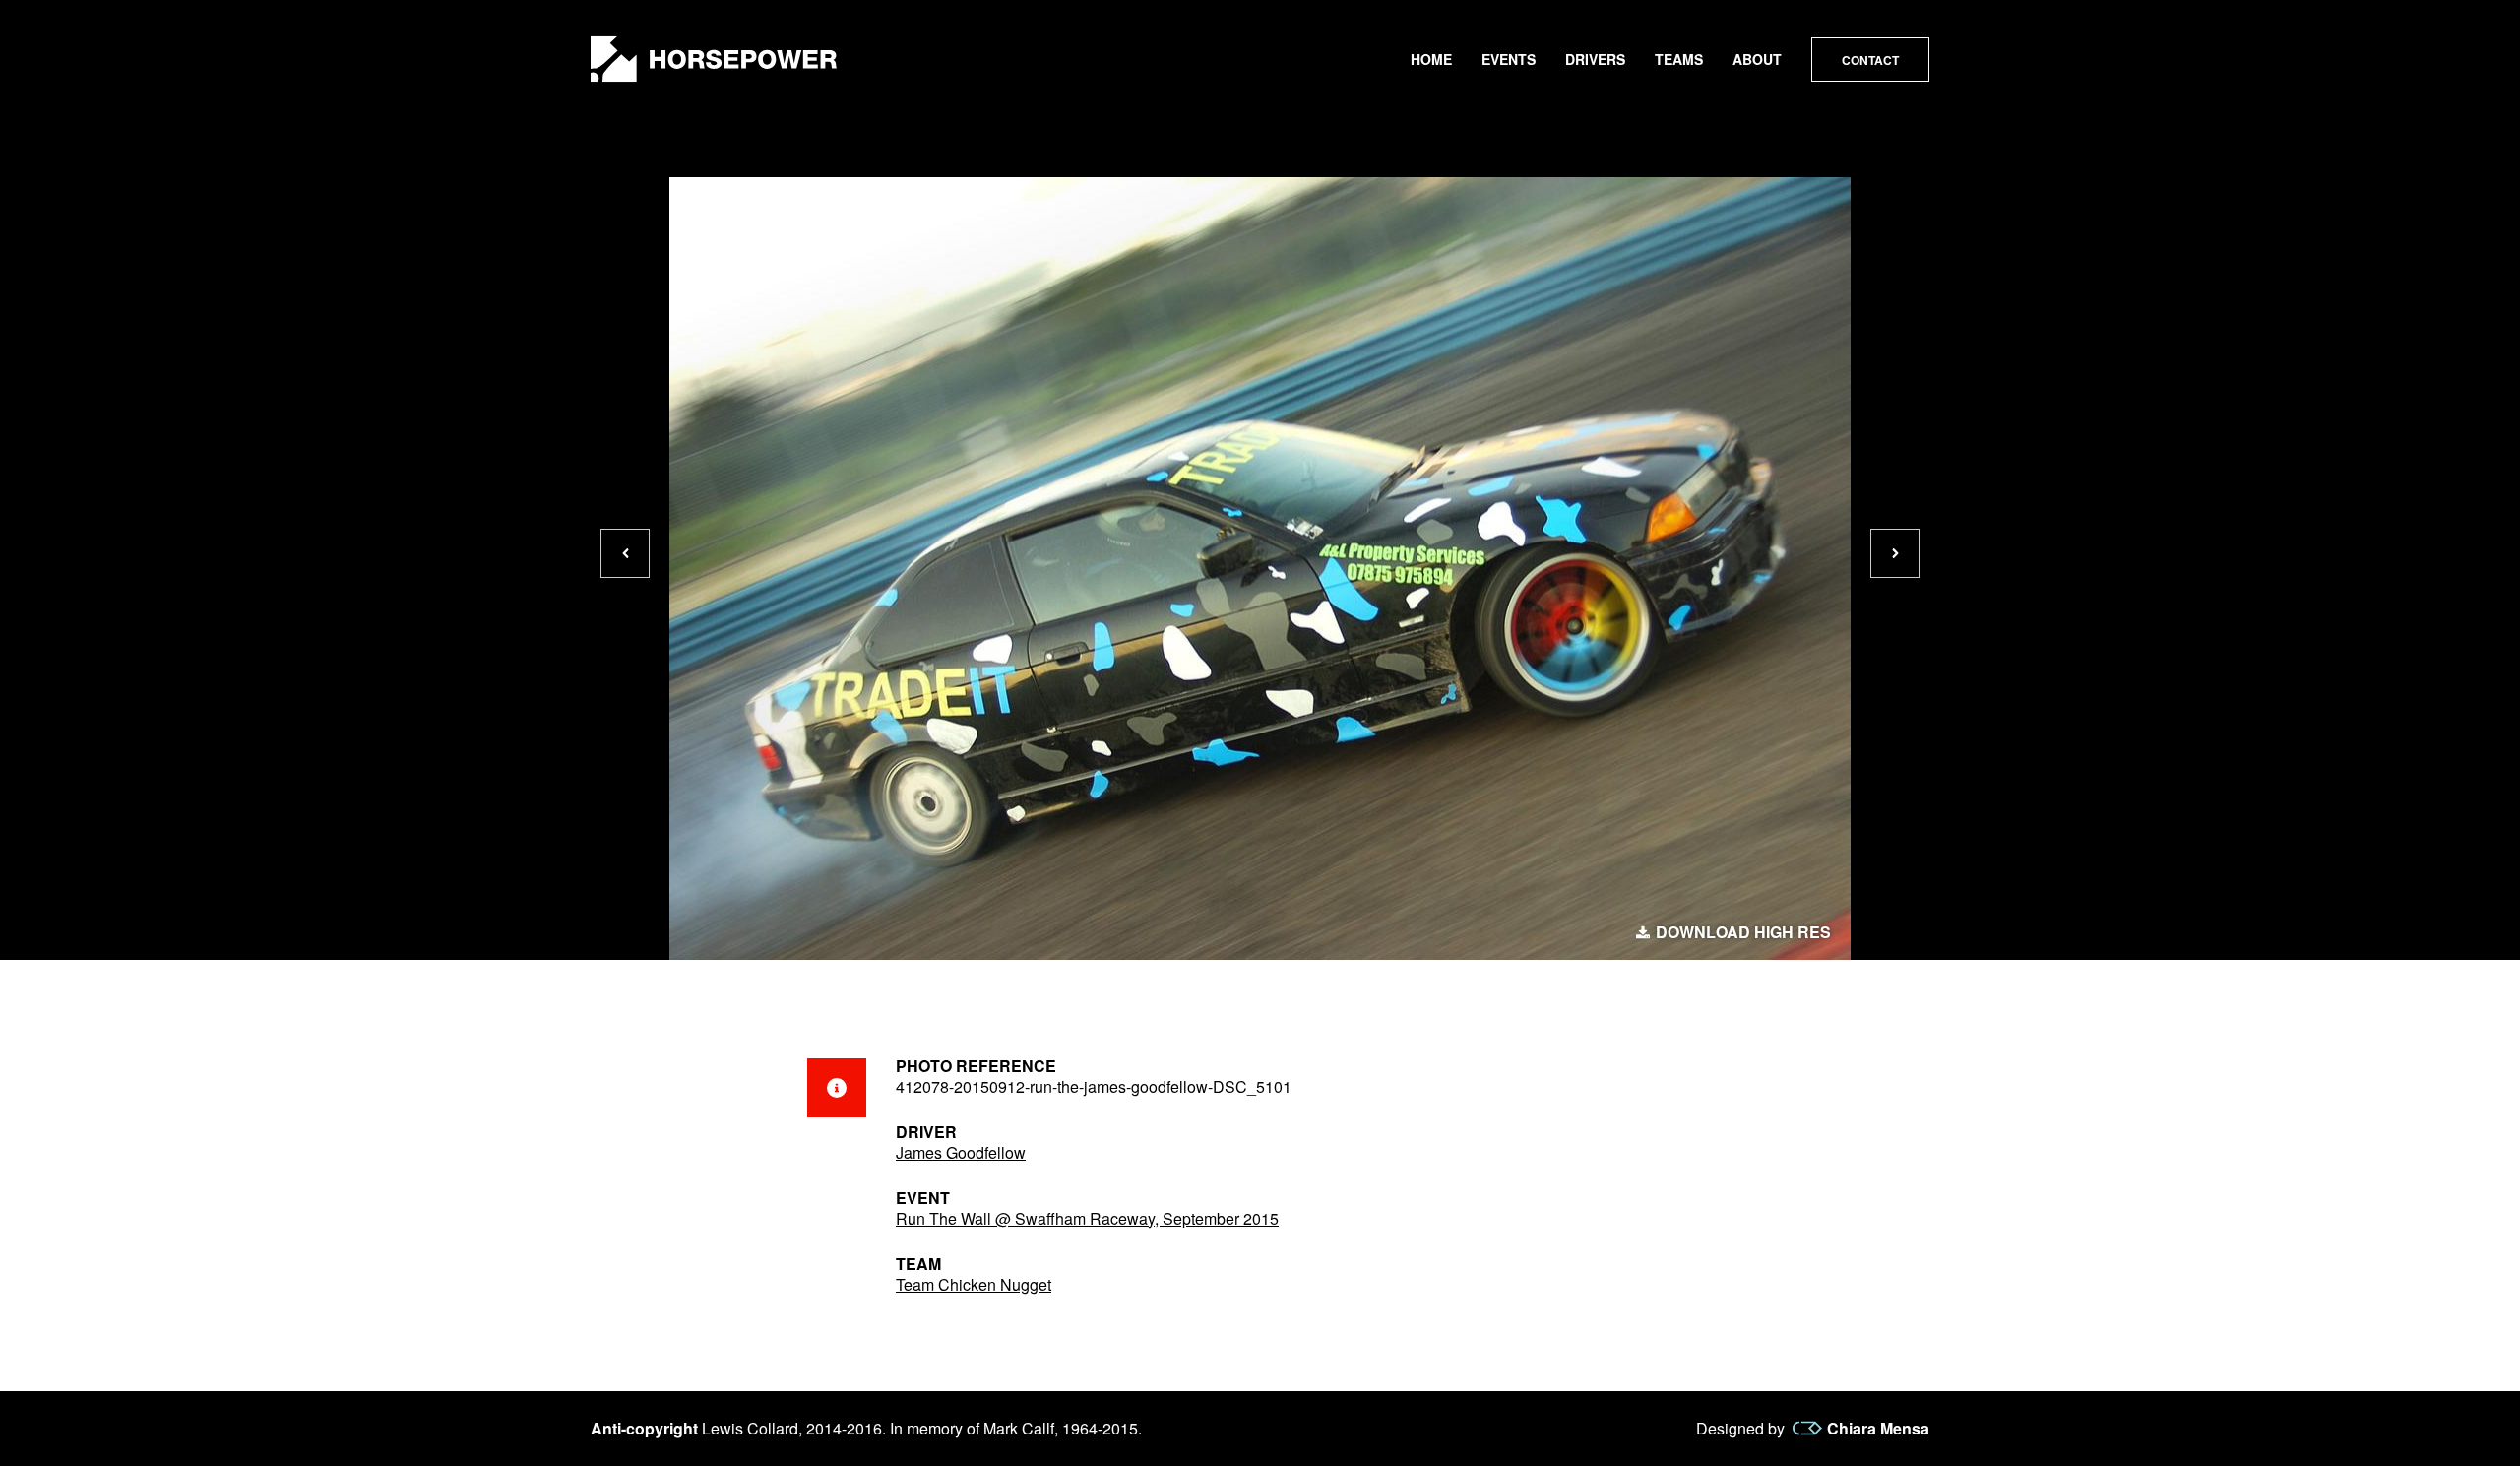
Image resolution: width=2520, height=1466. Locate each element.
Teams (1679, 59)
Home (1431, 59)
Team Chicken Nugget (974, 1284)
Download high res (1743, 932)
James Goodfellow (961, 1152)
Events (1509, 59)
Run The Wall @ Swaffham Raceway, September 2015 (1087, 1218)
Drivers (1595, 59)
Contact (1870, 60)
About (1757, 59)
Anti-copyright (644, 1428)
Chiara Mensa (1878, 1429)
